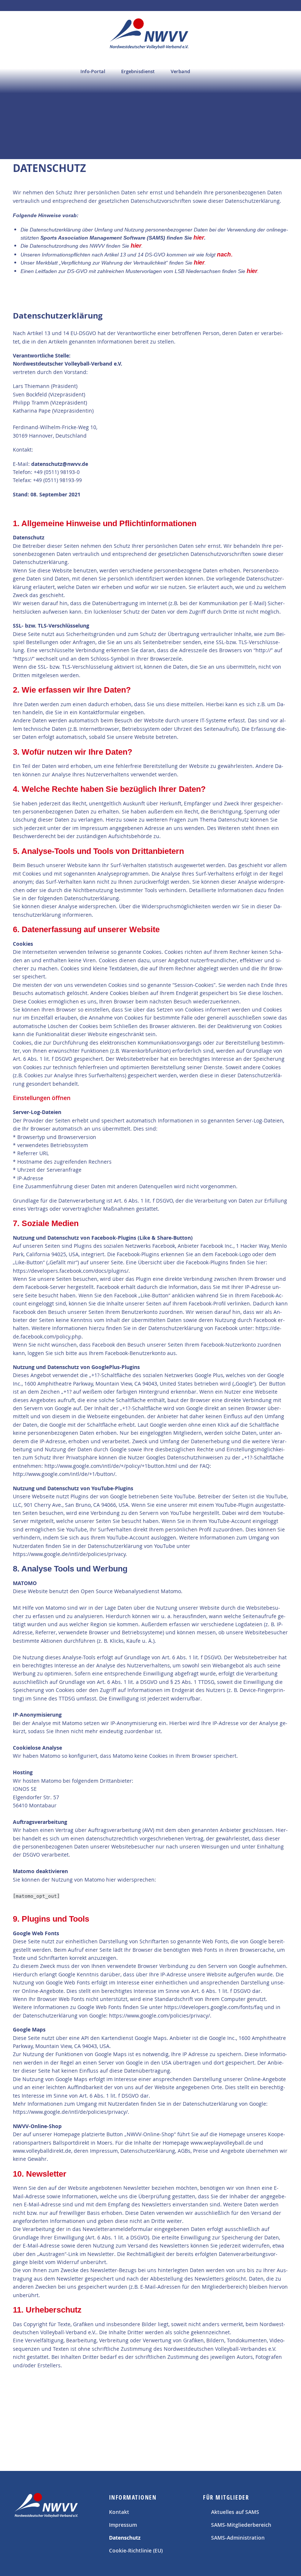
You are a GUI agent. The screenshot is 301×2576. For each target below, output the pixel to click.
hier (199, 238)
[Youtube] (38, 2537)
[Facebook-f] (21, 2537)
